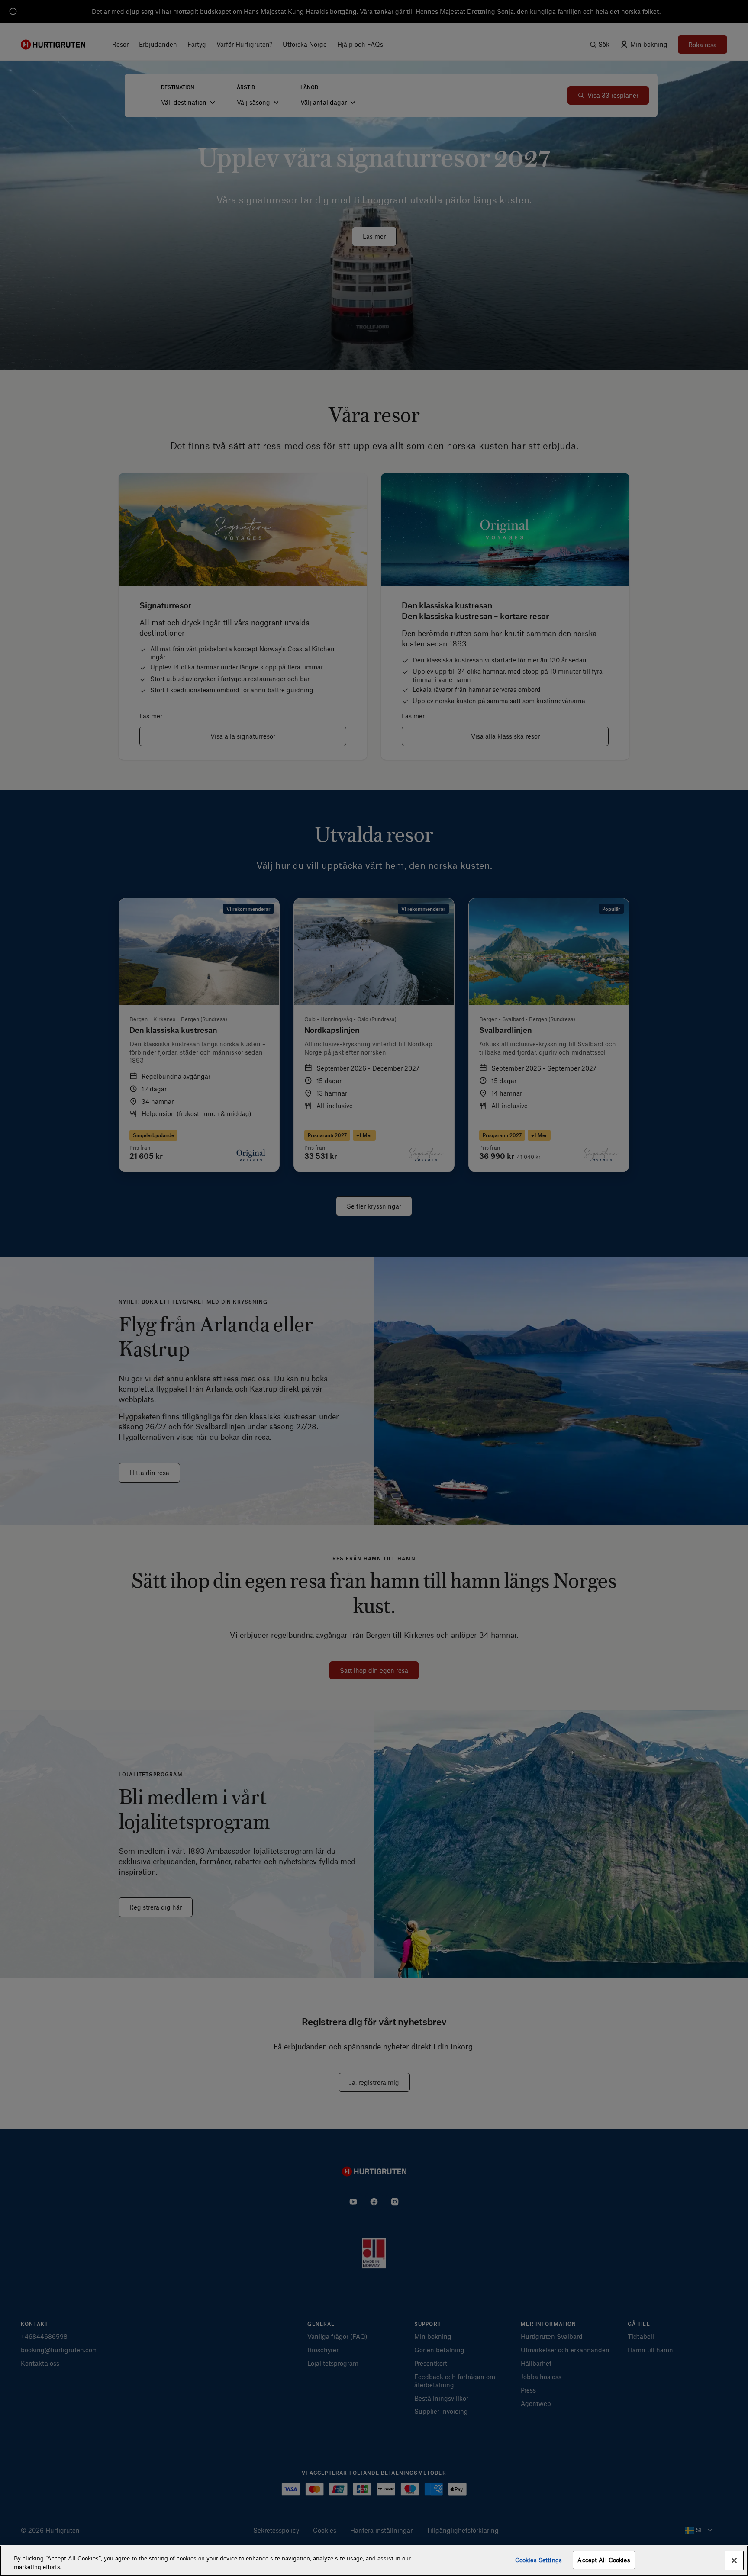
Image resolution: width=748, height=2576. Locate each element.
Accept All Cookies (604, 2560)
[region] (374, 2561)
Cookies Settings (538, 2560)
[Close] (734, 2560)
